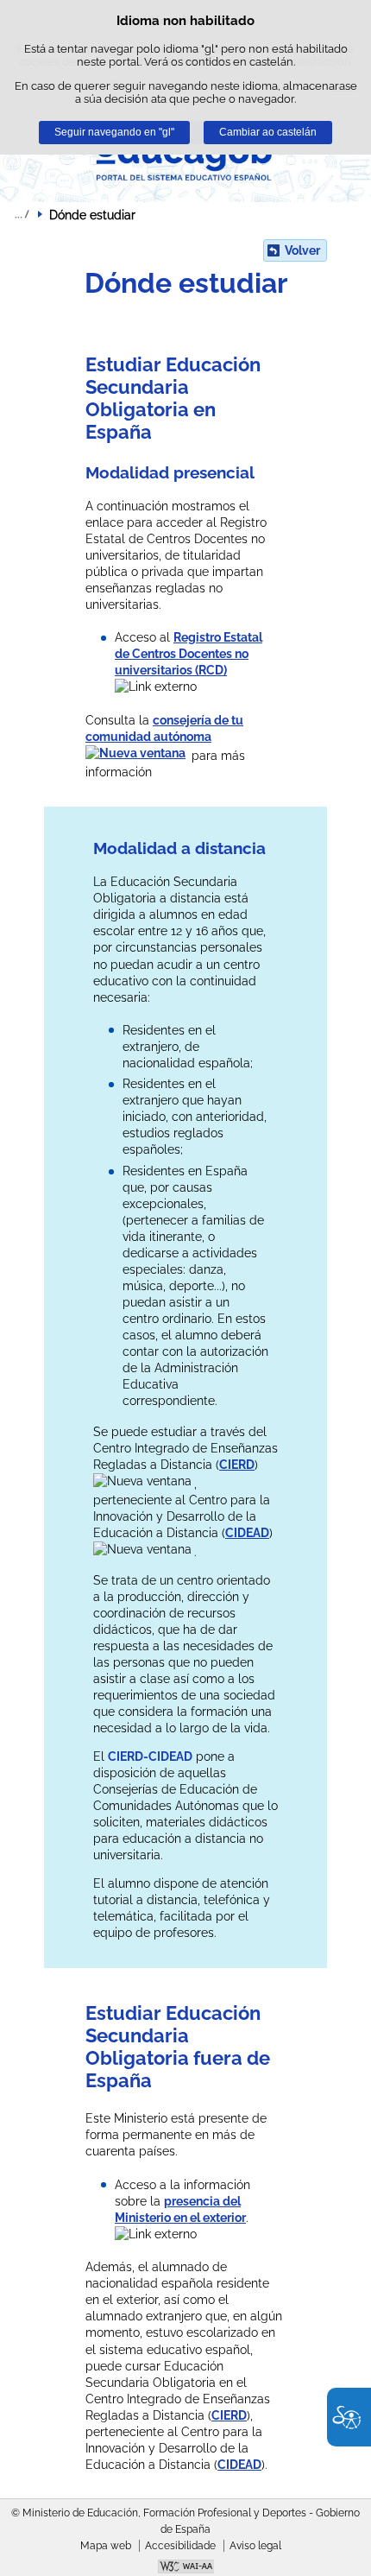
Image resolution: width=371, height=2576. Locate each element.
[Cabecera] (185, 158)
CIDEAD (247, 1533)
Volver (302, 250)
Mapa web (106, 2546)
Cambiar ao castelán (268, 132)
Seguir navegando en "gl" (114, 132)
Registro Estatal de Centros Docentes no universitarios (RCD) (189, 654)
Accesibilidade (180, 2546)
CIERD (237, 1465)
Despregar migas (22, 214)
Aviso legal (255, 2546)
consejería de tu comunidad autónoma (164, 728)
